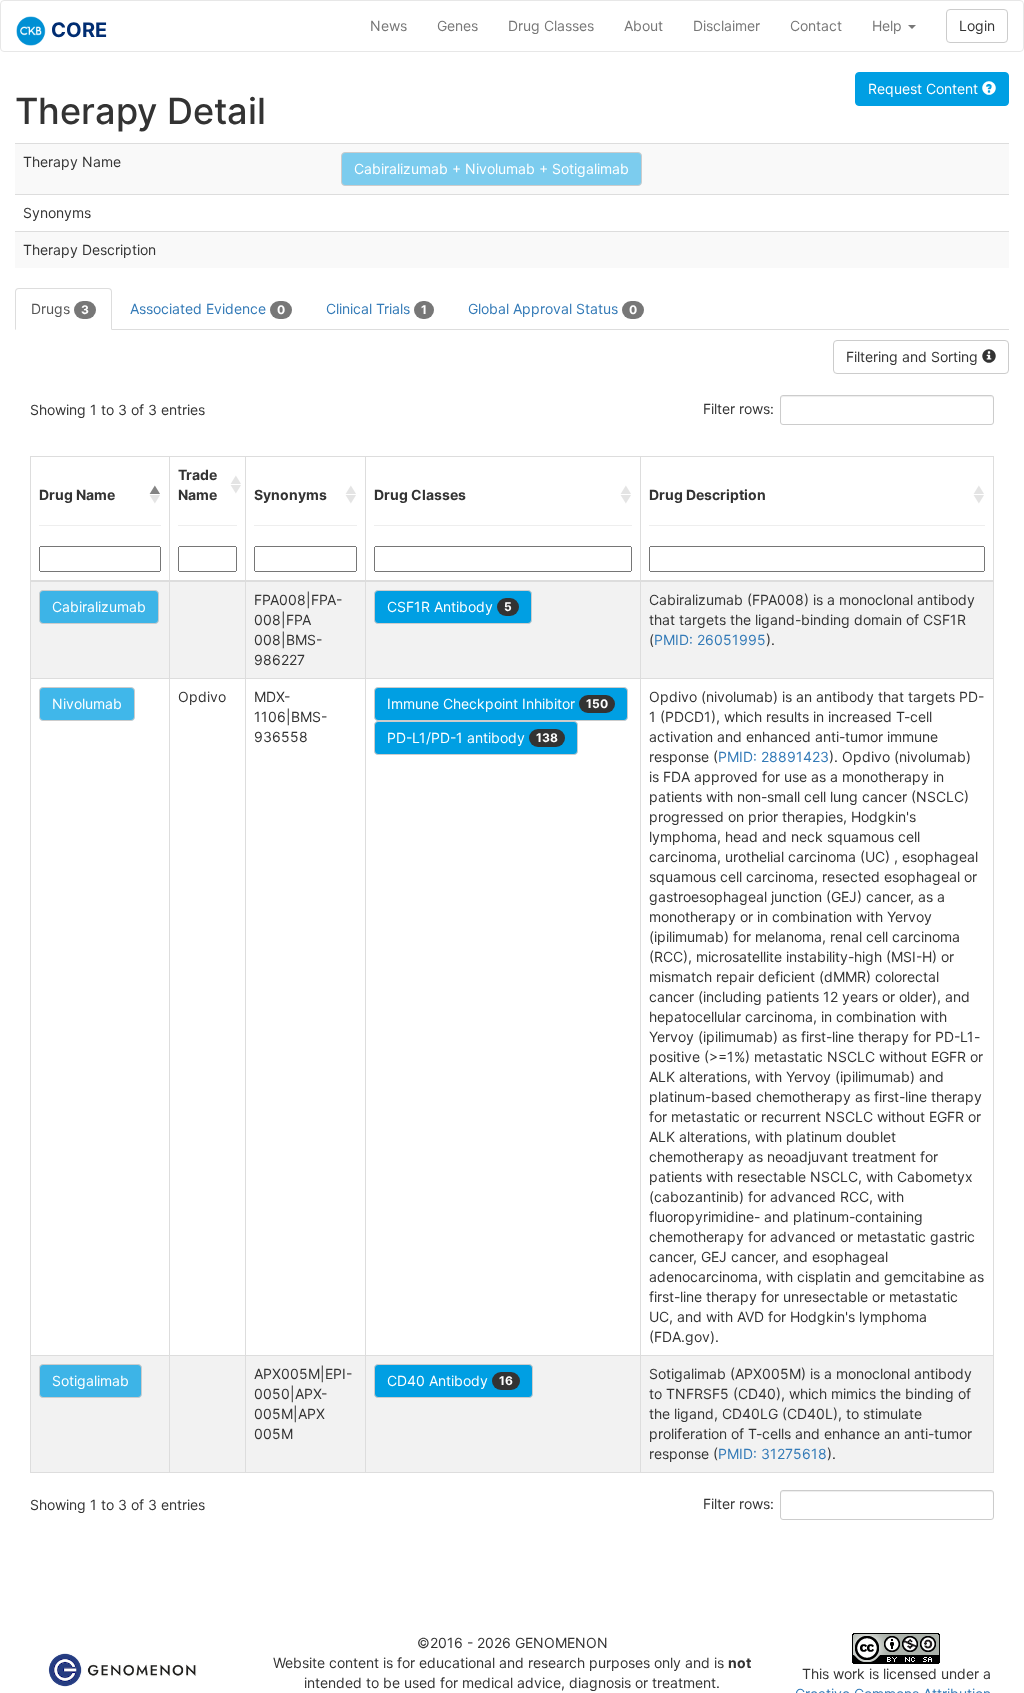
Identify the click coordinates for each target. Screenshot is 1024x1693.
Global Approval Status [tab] (552, 308)
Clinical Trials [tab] (376, 308)
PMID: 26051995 (710, 639)
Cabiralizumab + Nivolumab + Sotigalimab (491, 168)
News (388, 25)
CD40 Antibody (450, 1380)
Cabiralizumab (99, 606)
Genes (457, 25)
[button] (155, 495)
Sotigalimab (90, 1380)
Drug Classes (551, 25)
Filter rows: (738, 408)
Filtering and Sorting (914, 356)
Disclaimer (726, 25)
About (643, 25)
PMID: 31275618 (772, 1453)
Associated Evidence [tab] (207, 308)
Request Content (925, 88)
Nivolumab (87, 703)
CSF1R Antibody (449, 606)
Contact (816, 25)
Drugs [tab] (60, 308)
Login (977, 25)
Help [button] (889, 25)
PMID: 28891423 (773, 756)
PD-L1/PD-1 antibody (472, 737)
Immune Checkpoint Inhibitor (497, 703)
